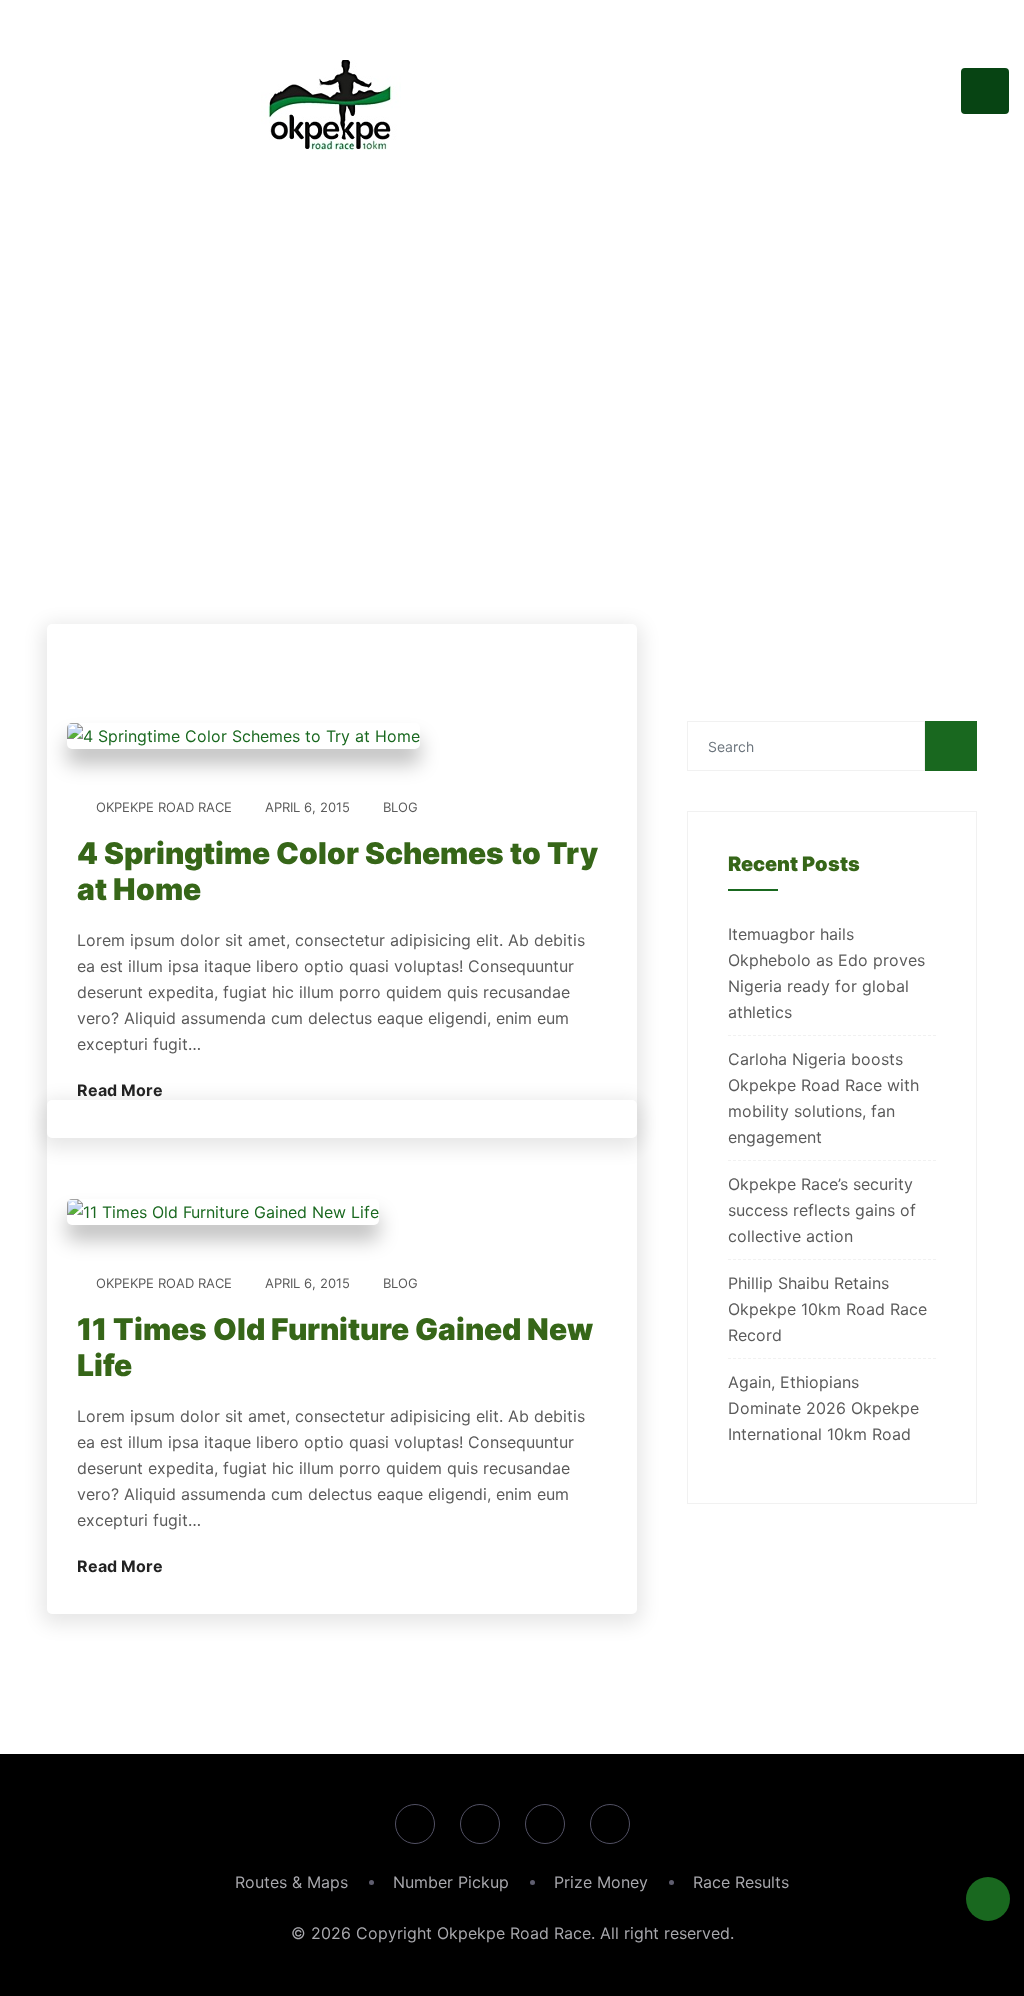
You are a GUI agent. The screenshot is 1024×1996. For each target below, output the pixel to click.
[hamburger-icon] (985, 91)
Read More (122, 1090)
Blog (400, 807)
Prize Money (601, 1882)
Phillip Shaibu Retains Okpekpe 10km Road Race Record (827, 1309)
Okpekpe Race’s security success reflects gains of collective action (822, 1210)
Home (423, 500)
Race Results (741, 1882)
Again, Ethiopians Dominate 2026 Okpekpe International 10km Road (823, 1408)
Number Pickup (451, 1882)
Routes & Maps (291, 1882)
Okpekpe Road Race (164, 807)
